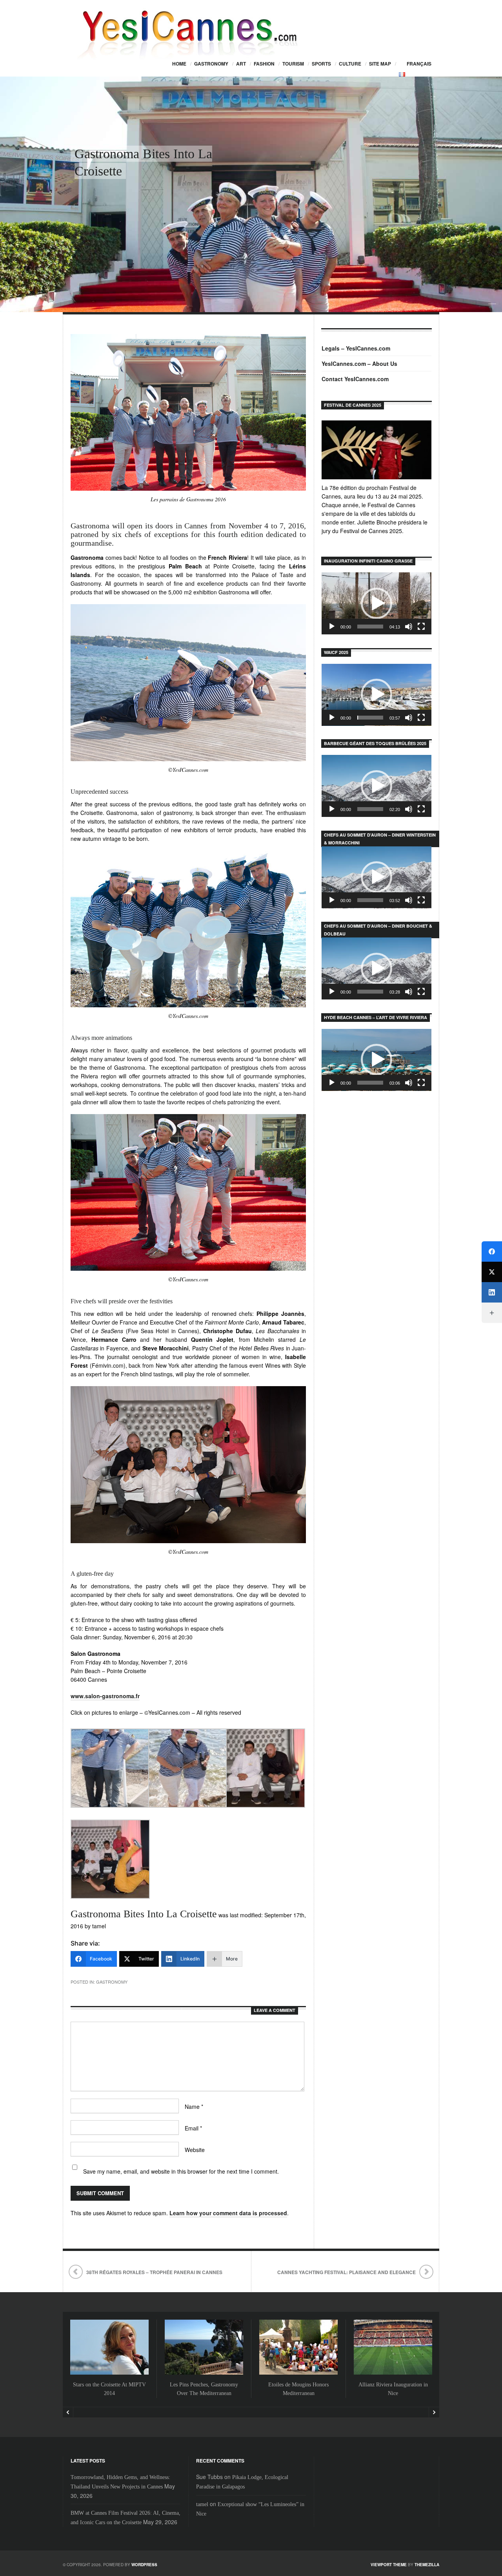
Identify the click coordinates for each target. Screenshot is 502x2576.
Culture (350, 64)
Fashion (264, 64)
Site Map (380, 64)
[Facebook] (492, 1251)
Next (434, 2412)
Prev (68, 2412)
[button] (376, 603)
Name (194, 2106)
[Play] (332, 627)
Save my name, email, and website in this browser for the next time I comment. (181, 2171)
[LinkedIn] (492, 1292)
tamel (202, 2504)
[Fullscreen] (421, 627)
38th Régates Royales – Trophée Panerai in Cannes (154, 2272)
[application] (376, 603)
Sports (321, 64)
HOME (179, 64)
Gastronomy (211, 64)
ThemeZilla (427, 2565)
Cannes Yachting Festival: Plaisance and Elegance (346, 2272)
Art (241, 64)
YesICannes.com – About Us (359, 364)
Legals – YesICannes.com (356, 348)
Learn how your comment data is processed (228, 2213)
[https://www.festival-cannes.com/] (376, 450)
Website (195, 2150)
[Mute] (409, 627)
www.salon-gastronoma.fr (105, 1696)
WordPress (144, 2565)
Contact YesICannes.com (355, 379)
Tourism (293, 64)
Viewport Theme (389, 2565)
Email (193, 2128)
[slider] (370, 627)
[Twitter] (492, 1272)
